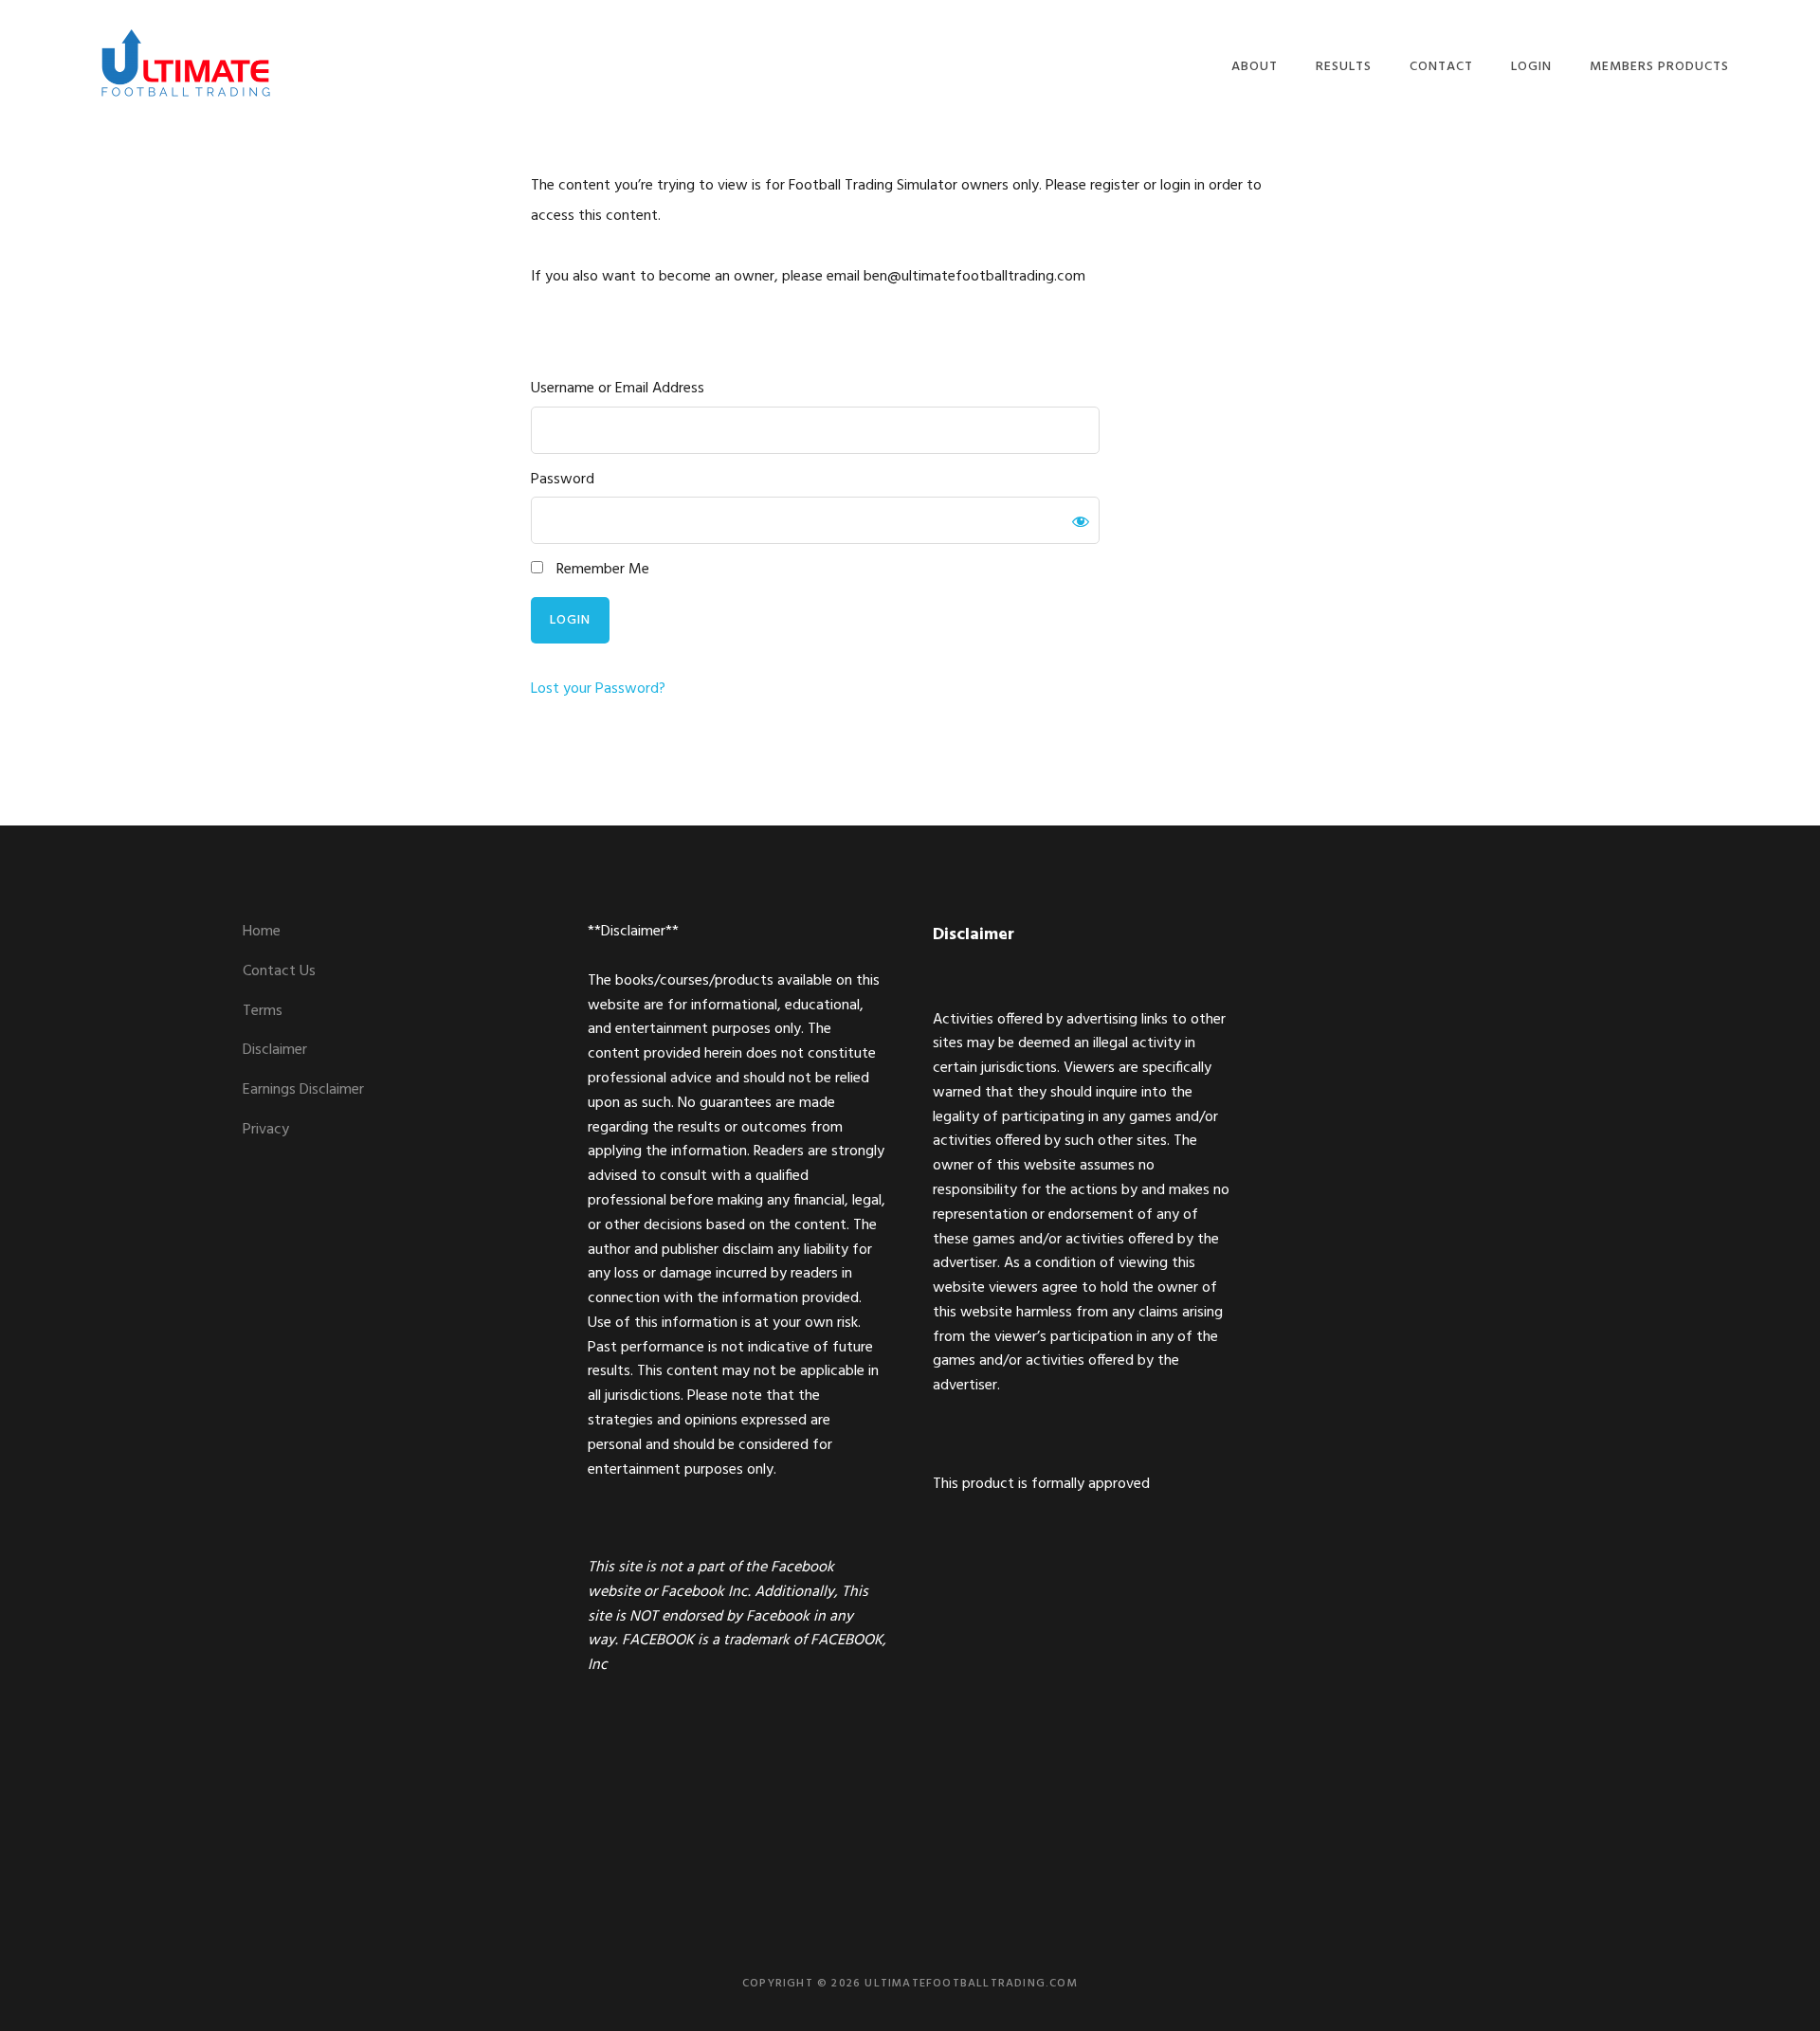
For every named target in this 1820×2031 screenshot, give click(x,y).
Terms (263, 1011)
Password (563, 480)
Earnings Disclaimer (303, 1090)
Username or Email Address (618, 389)
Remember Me (601, 570)
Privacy (266, 1130)
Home (262, 932)
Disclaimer (275, 1050)
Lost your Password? (598, 689)
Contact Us (279, 971)
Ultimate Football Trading (186, 64)
